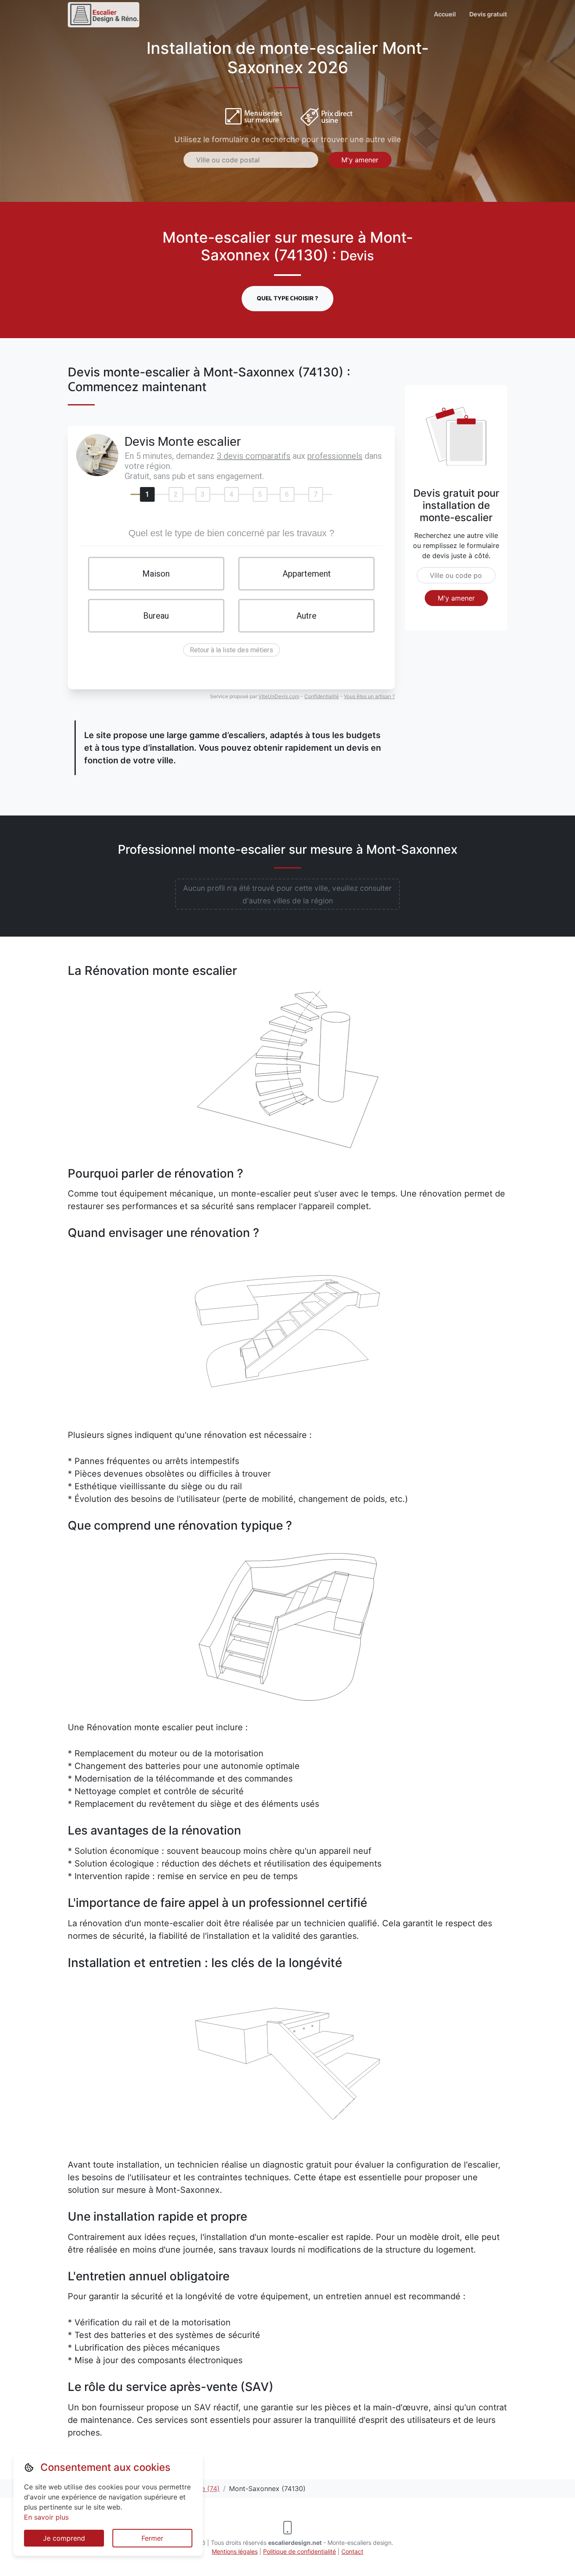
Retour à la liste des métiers (232, 650)
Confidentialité (322, 696)
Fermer (152, 2538)
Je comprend (64, 2538)
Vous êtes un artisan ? (369, 696)
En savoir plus (46, 2517)
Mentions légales (235, 2551)
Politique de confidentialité (299, 2551)
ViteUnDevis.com (279, 696)
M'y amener (360, 160)
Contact (352, 2551)
